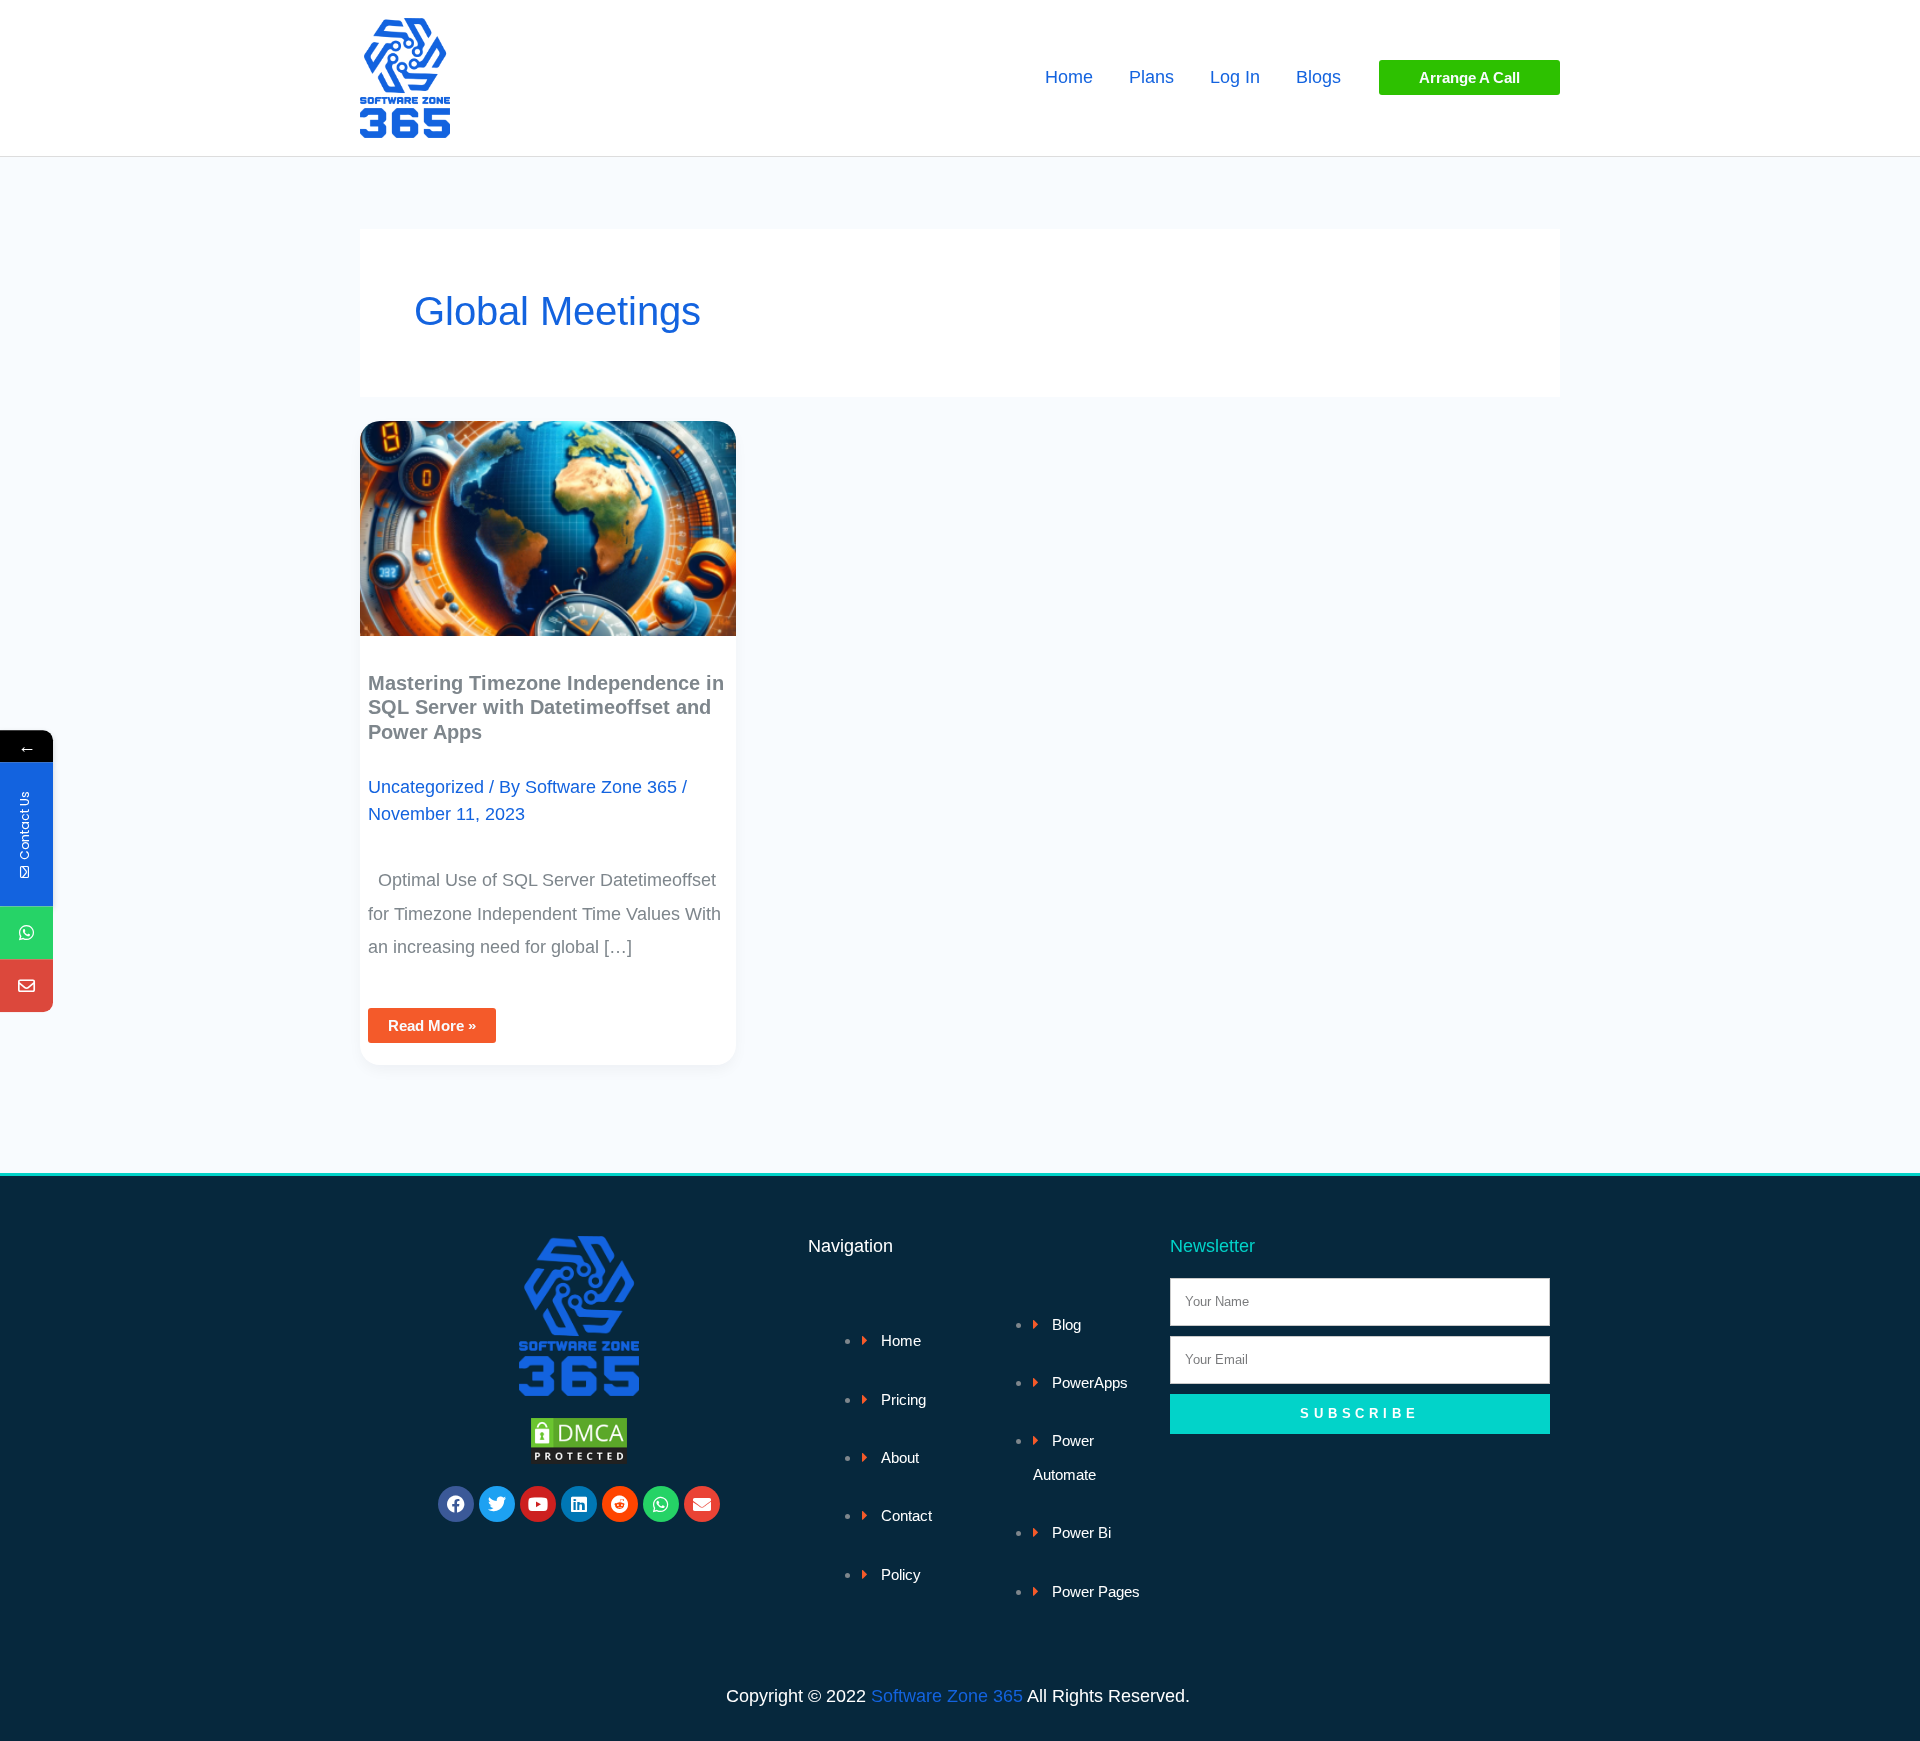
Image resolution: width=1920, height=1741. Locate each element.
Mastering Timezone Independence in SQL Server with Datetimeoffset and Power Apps (546, 707)
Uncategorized (426, 787)
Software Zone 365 (947, 1696)
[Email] (26, 985)
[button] (1469, 77)
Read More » (438, 1021)
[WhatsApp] (26, 932)
